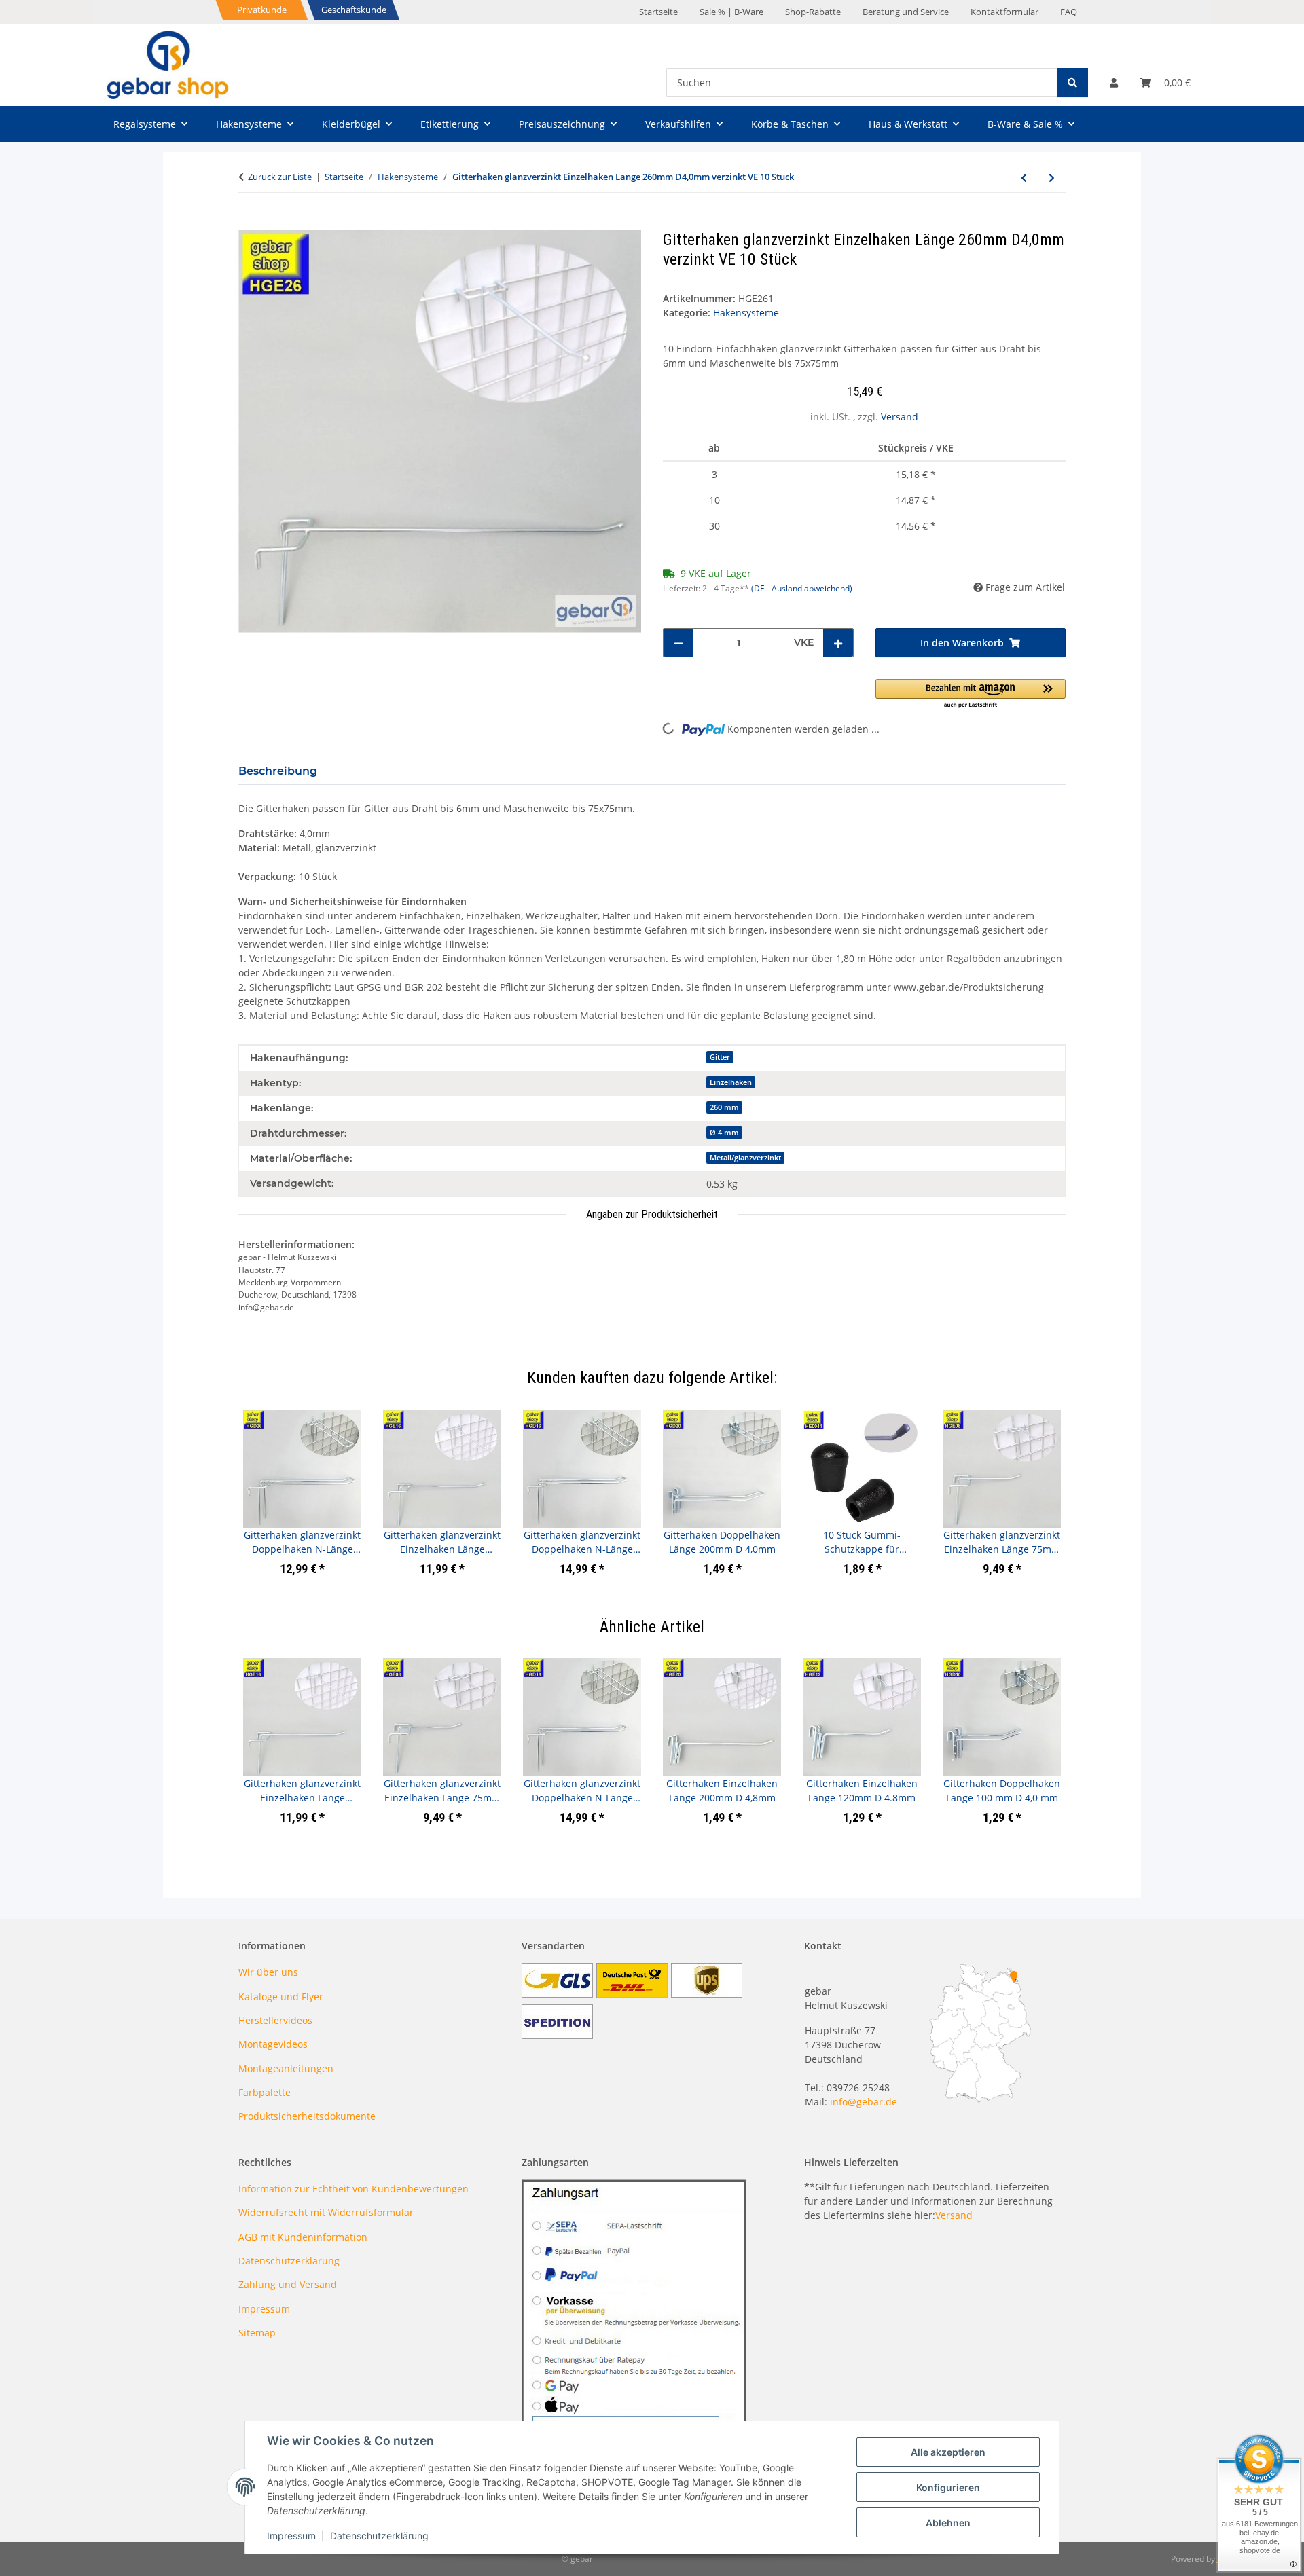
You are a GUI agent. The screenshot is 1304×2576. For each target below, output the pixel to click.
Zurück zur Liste (280, 177)
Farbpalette (265, 2092)
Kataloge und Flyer (281, 1997)
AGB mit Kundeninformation (303, 2237)
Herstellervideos (275, 2020)
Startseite (658, 12)
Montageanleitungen (286, 2068)
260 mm (724, 1107)
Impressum (291, 2536)
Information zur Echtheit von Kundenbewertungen (354, 2189)
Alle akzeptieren (948, 2452)
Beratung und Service (906, 12)
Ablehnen (948, 2523)
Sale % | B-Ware (731, 12)
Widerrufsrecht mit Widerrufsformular (326, 2212)
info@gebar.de (864, 2102)
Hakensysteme (746, 313)
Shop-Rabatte (813, 12)
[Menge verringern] (678, 643)
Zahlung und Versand (288, 2284)
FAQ (1069, 12)
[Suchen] (1072, 82)
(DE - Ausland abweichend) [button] (802, 588)
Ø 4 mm (724, 1133)
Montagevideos (273, 2044)
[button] (1114, 82)
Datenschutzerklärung (379, 2536)
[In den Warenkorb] (249, 223)
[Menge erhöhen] (838, 643)
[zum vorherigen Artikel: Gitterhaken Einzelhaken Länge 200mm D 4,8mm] (1024, 178)
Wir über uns (268, 1972)
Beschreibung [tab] (278, 771)
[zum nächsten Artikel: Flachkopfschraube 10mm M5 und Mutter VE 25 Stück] (1052, 178)
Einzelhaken (731, 1082)
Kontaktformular (1004, 12)
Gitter (720, 1057)
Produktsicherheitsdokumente (307, 2116)
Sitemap (257, 2333)
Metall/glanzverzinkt (745, 1158)
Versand (900, 417)
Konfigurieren (948, 2487)
